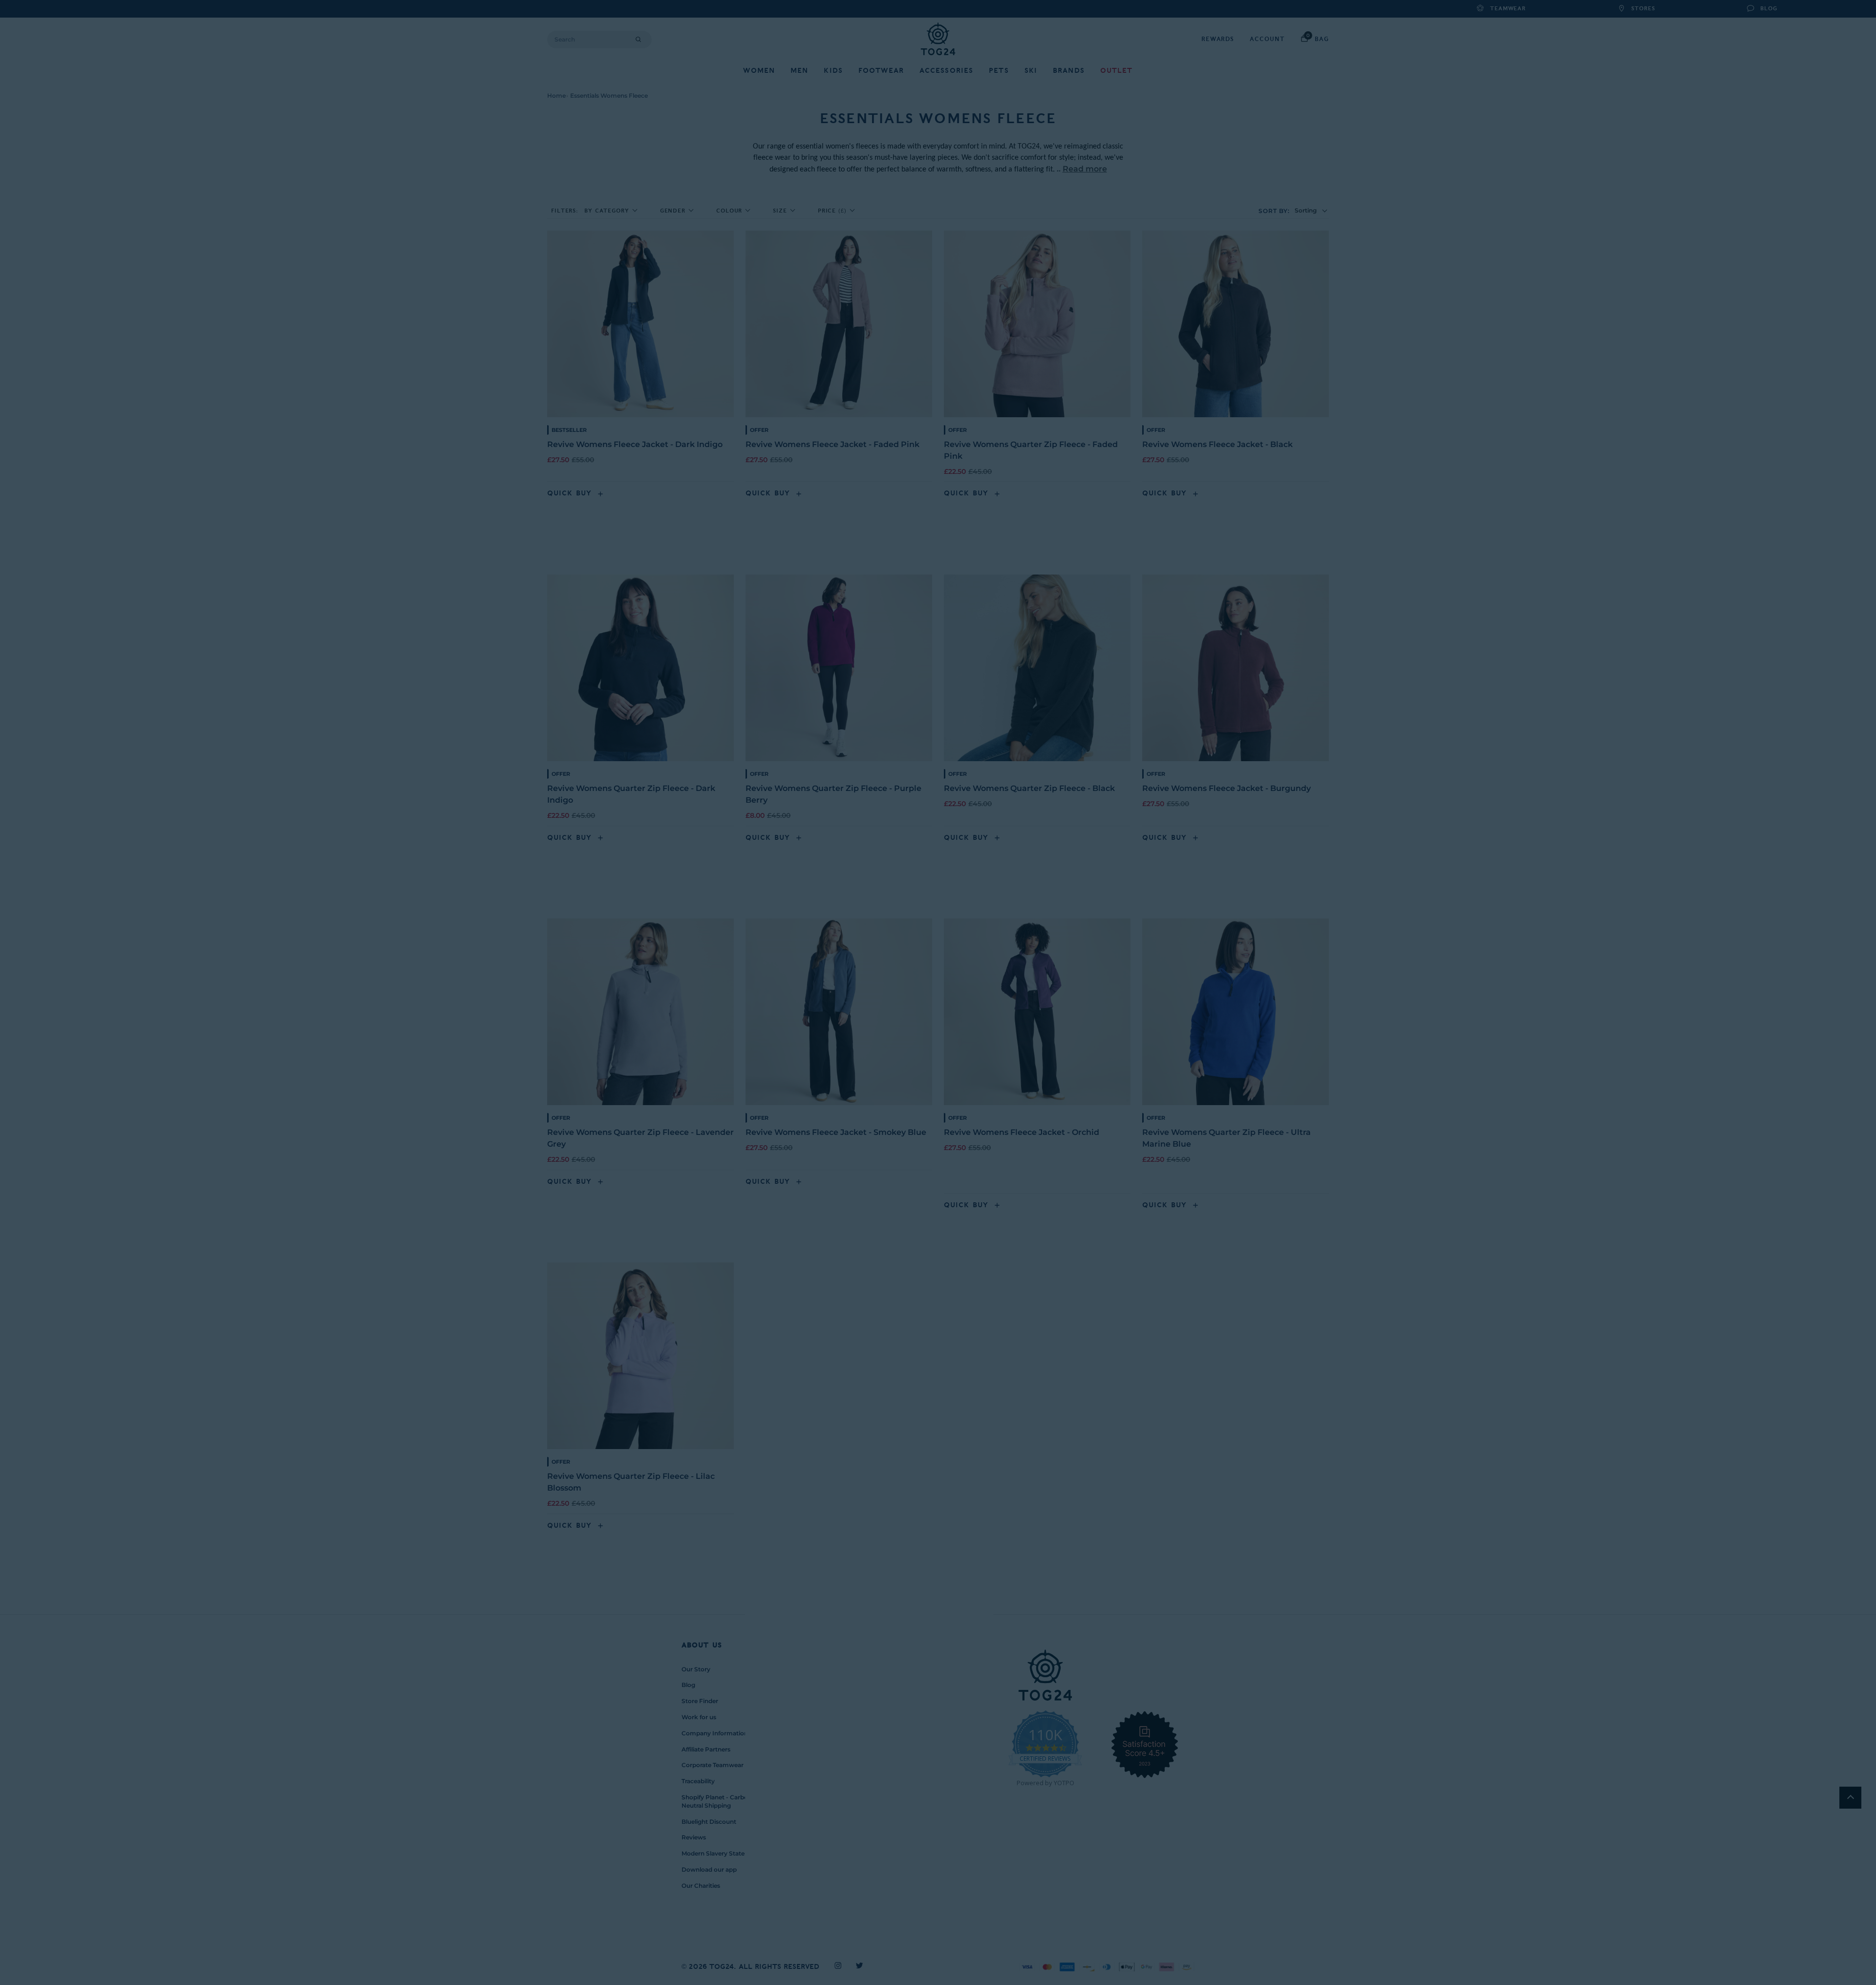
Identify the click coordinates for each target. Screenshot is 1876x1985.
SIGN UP (843, 1044)
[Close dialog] (1121, 875)
